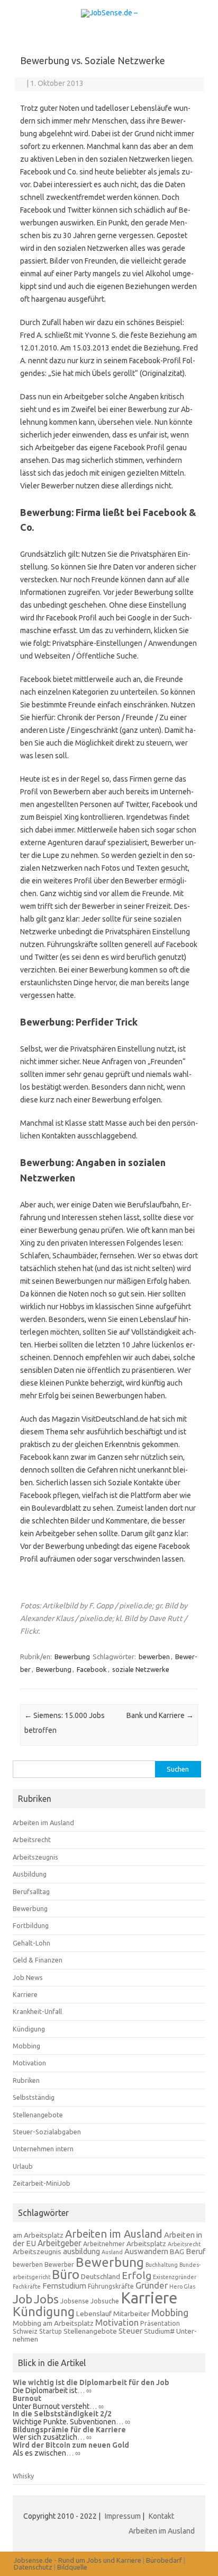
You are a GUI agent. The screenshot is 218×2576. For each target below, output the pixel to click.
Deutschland (101, 2276)
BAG (177, 2251)
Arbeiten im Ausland (43, 1823)
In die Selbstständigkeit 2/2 (62, 2414)
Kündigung (29, 2029)
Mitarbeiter (131, 2314)
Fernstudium (64, 2286)
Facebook (92, 1669)
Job (22, 2299)
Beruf (196, 2251)
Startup (51, 2331)
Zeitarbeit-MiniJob (42, 2183)
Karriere (25, 1994)
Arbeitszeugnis (35, 1857)
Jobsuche (105, 2301)
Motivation (29, 2063)
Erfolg (137, 2275)
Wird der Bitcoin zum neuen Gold (71, 2445)
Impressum (124, 2516)
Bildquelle (72, 2567)
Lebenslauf (94, 2314)
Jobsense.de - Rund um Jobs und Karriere (78, 2560)
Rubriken (26, 2080)
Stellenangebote (38, 2115)
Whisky (23, 2476)
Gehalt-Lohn (31, 1943)
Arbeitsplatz (146, 2244)
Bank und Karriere (160, 1715)
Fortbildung (31, 1925)
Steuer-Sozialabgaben (47, 2132)
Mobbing (26, 2046)
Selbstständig (34, 2097)
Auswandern (146, 2251)
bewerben (154, 1657)
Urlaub (23, 2166)
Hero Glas (182, 2286)
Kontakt (161, 2516)
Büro (66, 2275)
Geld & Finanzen (38, 1960)
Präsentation (160, 2323)
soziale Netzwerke (141, 1669)
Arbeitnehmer (104, 2244)
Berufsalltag (31, 1891)
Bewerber (59, 2264)
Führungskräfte (111, 2286)
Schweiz (25, 2331)
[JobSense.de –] (109, 13)
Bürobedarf (164, 2560)
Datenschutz (33, 2567)
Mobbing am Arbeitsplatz (53, 2323)
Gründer (152, 2285)
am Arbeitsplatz (38, 2235)
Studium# (159, 2331)
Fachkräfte (27, 2286)
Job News (28, 1977)
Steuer (130, 2331)
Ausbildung (30, 1874)
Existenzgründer (175, 2277)
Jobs (46, 2299)
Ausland (112, 2252)
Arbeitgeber (60, 2243)
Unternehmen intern (43, 2149)
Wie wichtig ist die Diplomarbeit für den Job (91, 2382)
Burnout (27, 2398)
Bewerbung (72, 1657)
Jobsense (75, 2301)
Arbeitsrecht (32, 1839)
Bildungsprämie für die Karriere (69, 2430)
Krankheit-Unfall (37, 2011)
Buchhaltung (162, 2265)
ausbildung (81, 2251)
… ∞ (84, 2390)
